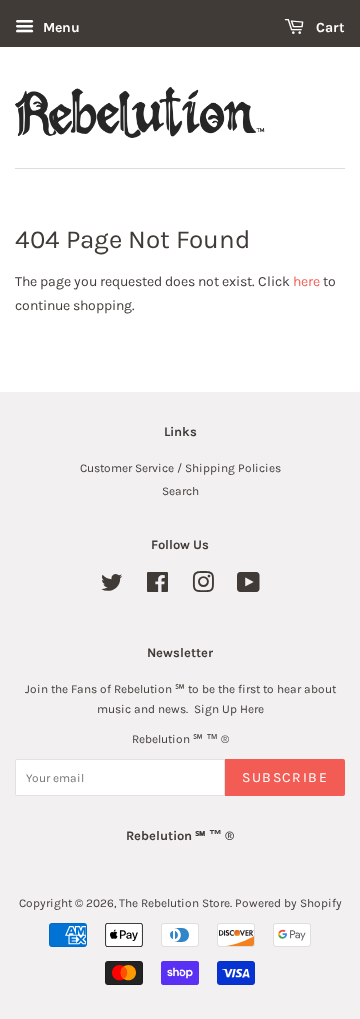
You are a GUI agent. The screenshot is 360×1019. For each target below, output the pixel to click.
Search (180, 491)
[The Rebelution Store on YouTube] (248, 587)
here (306, 281)
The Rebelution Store (174, 903)
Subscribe (285, 777)
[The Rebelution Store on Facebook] (157, 587)
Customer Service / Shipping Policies (180, 468)
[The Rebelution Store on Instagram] (203, 587)
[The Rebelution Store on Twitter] (112, 587)
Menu (59, 27)
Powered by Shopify (288, 903)
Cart (328, 27)
